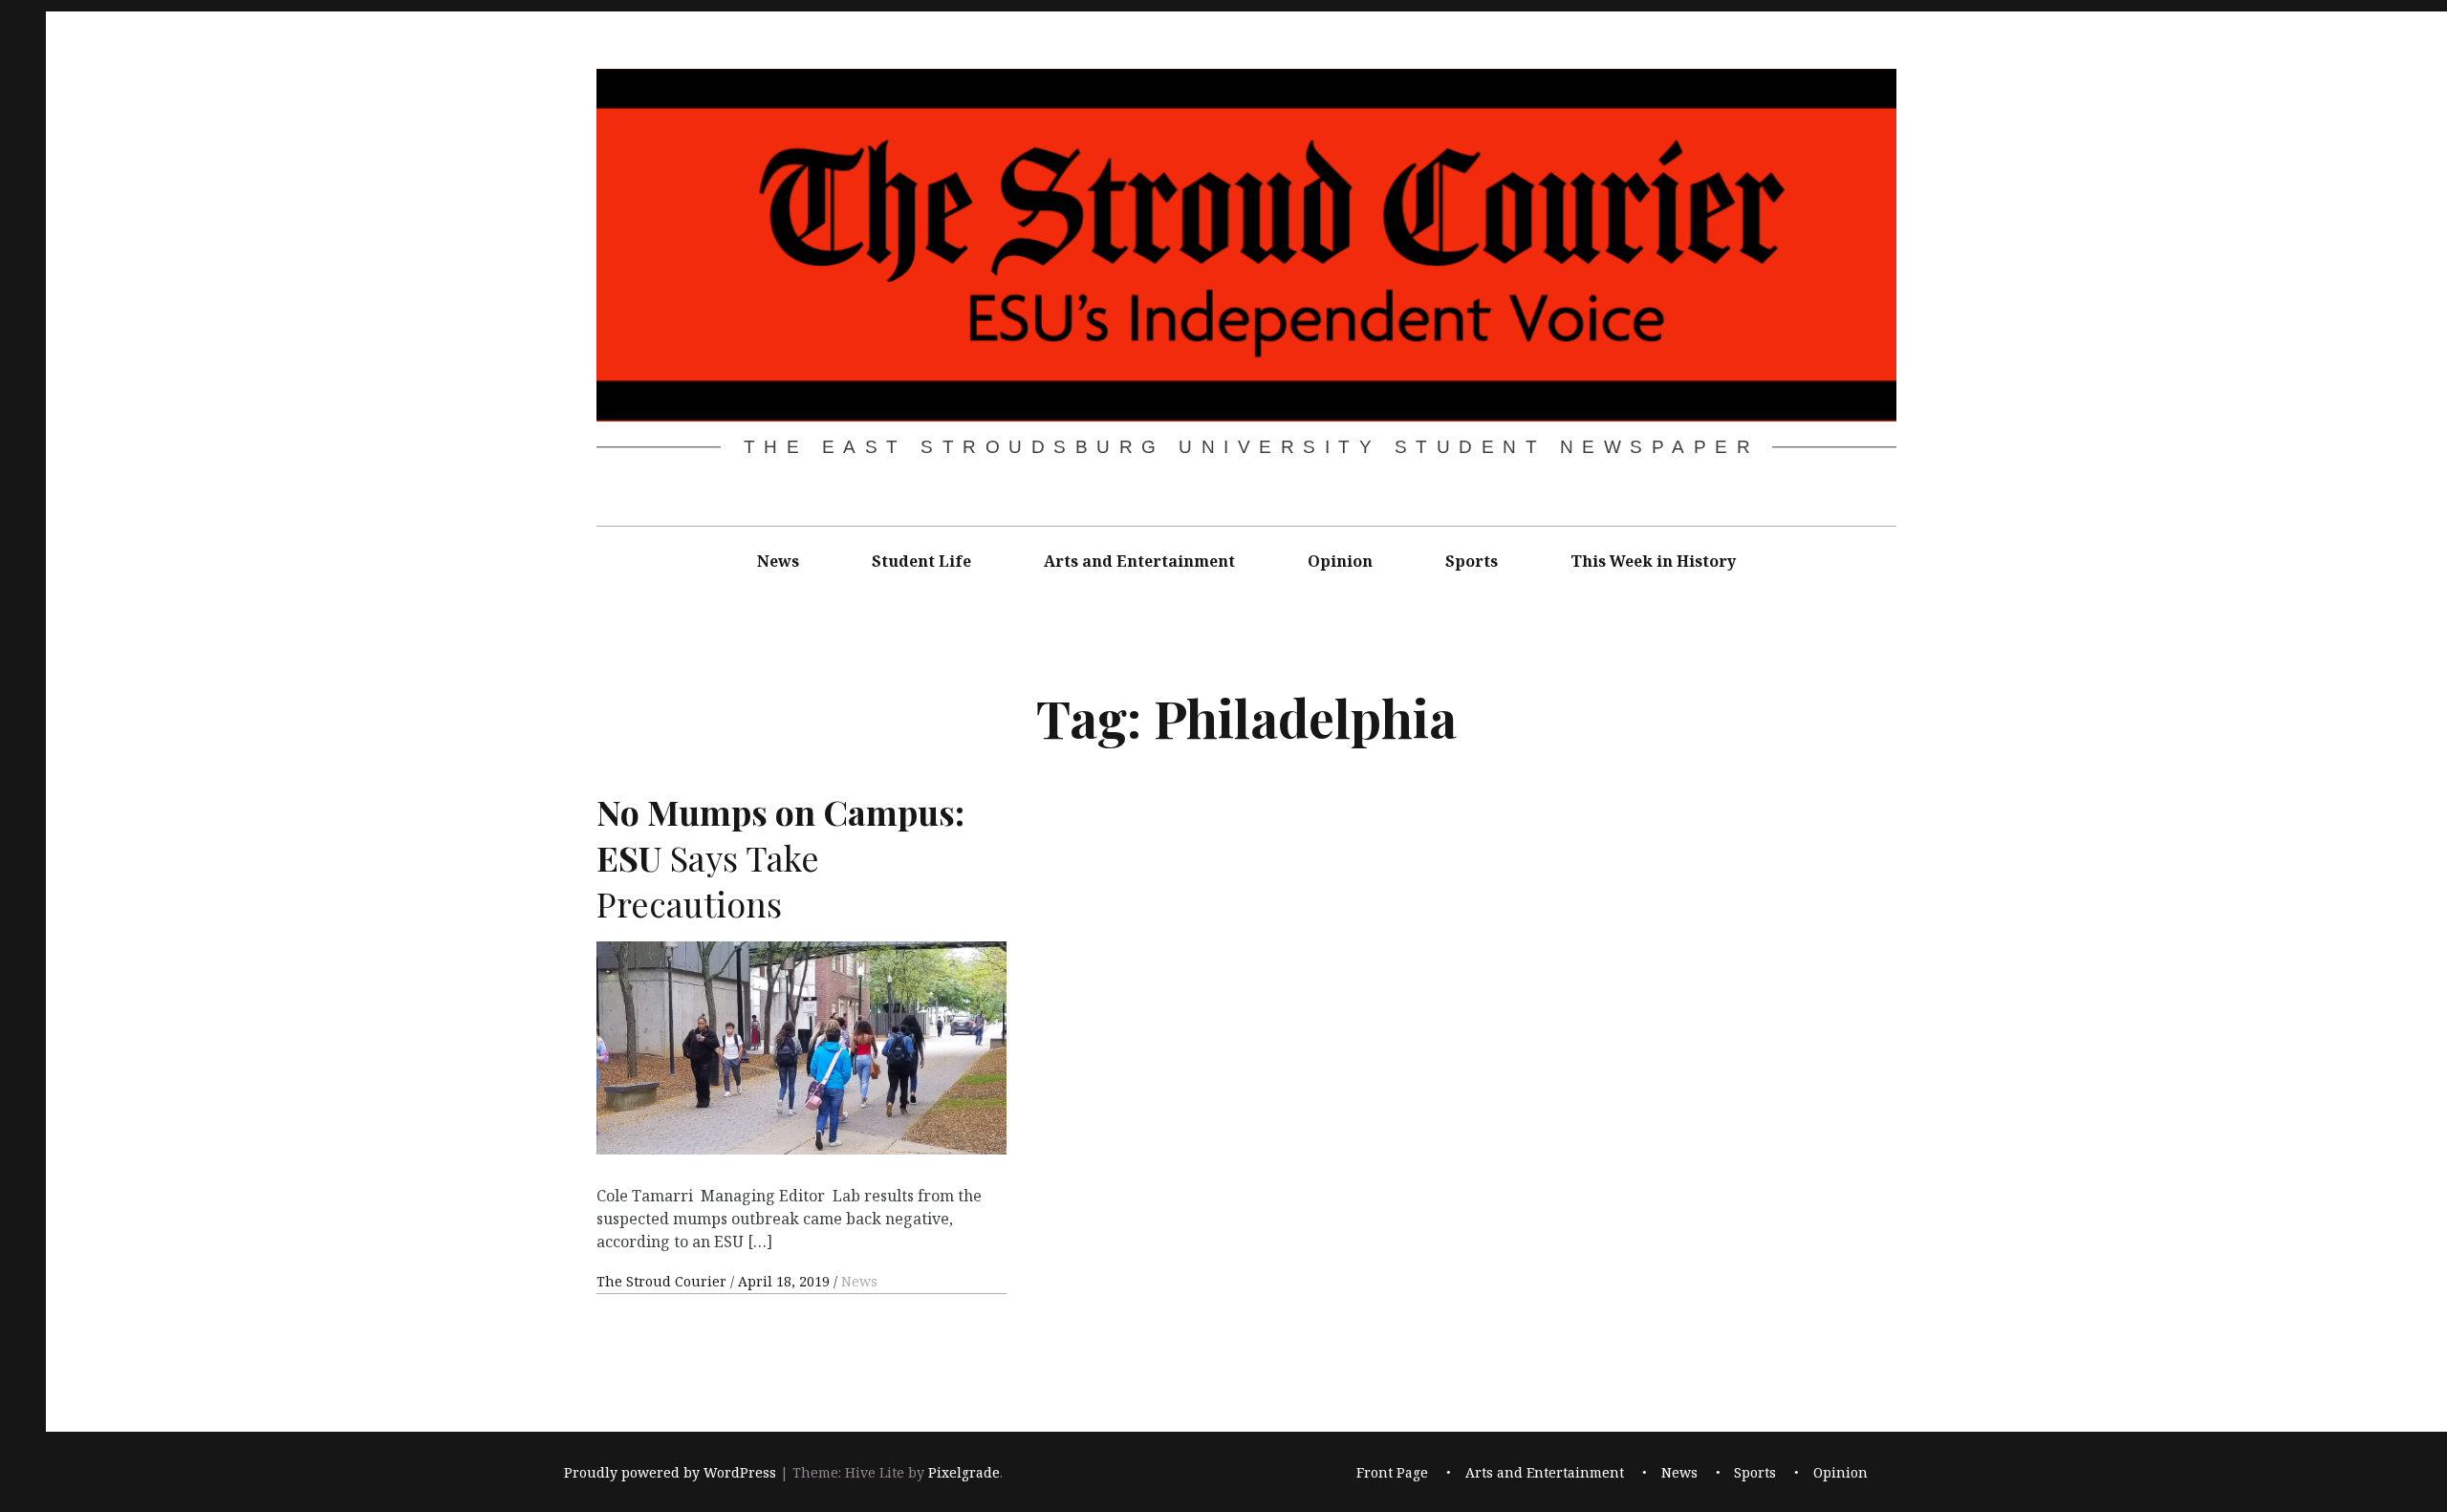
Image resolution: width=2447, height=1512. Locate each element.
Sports (1472, 561)
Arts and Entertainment (1139, 561)
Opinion (1340, 561)
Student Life (921, 561)
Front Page (1392, 1472)
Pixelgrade (964, 1472)
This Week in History (1653, 561)
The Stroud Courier (663, 1281)
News (778, 561)
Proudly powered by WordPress (670, 1472)
